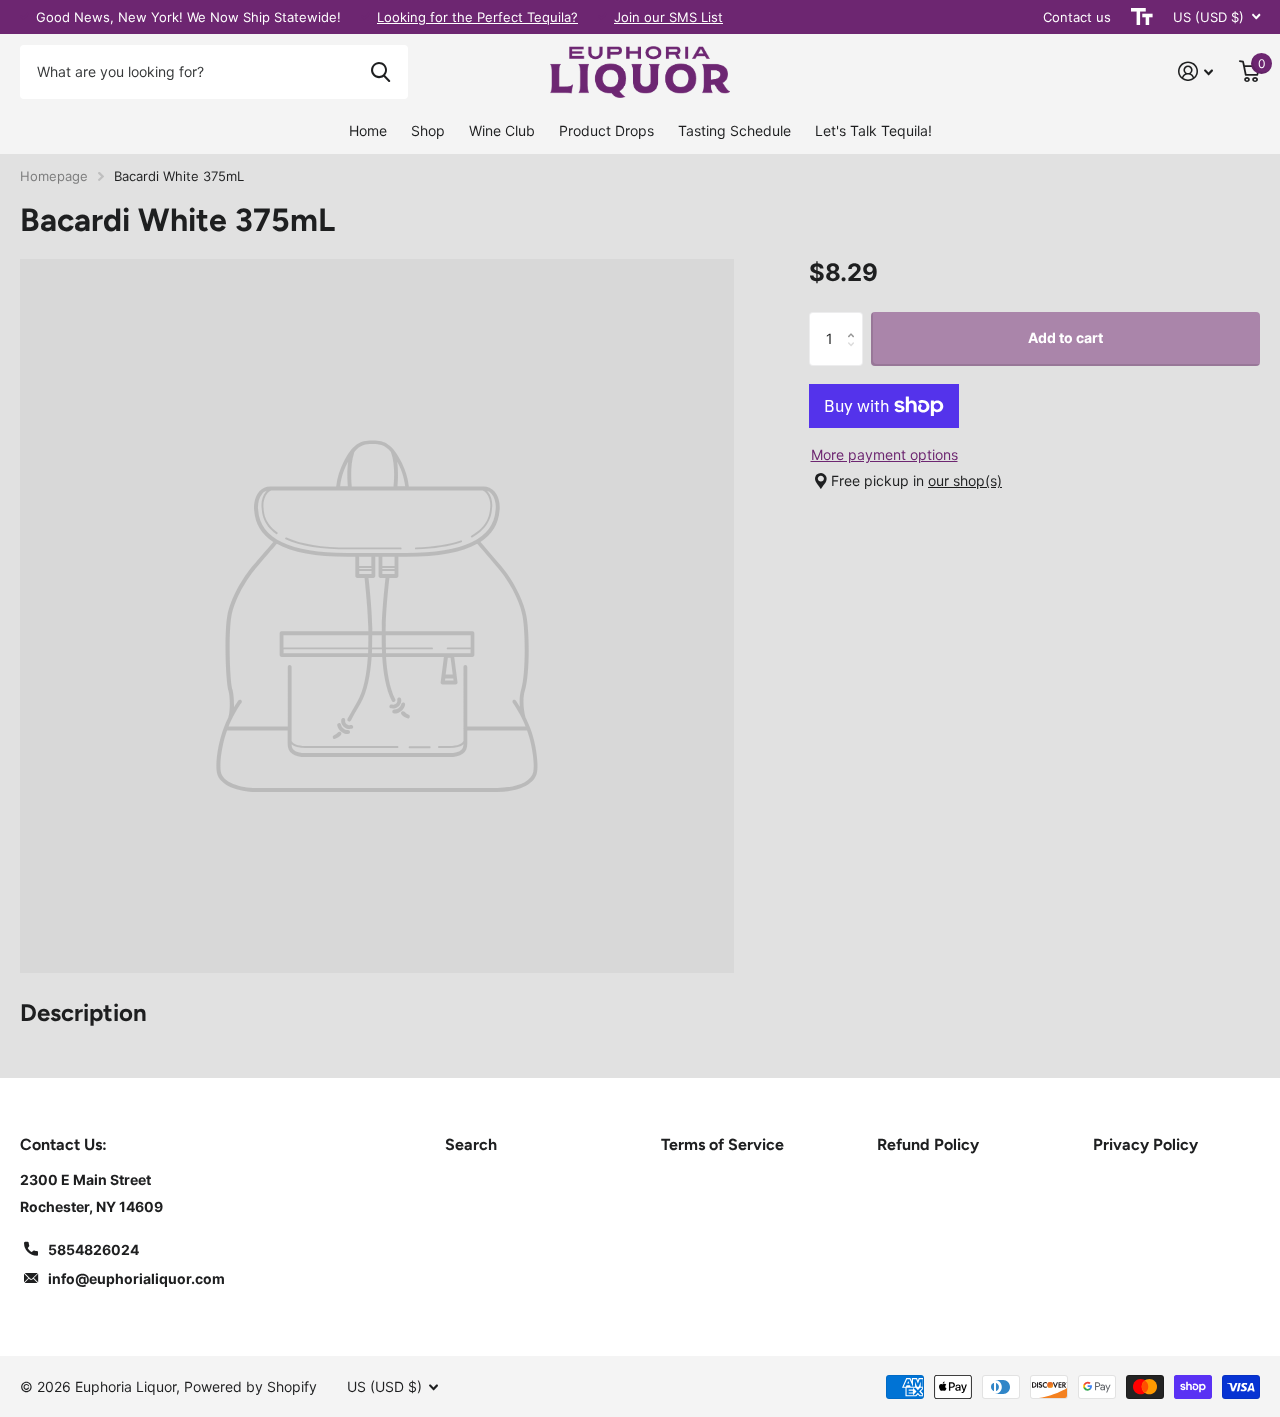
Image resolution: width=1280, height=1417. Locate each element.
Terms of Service (722, 1144)
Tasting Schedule (734, 130)
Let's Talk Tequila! (873, 130)
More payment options (884, 454)
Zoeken (380, 72)
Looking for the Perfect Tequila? (477, 17)
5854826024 (93, 1249)
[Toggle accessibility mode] (1142, 17)
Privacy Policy (1145, 1144)
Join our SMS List (668, 17)
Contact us (1077, 17)
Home (368, 130)
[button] (855, 319)
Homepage (54, 176)
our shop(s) (965, 480)
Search (471, 1144)
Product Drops (606, 130)
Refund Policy (928, 1144)
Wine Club (502, 130)
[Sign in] (1195, 71)
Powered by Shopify (250, 1386)
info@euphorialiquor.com (136, 1278)
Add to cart (1065, 337)
